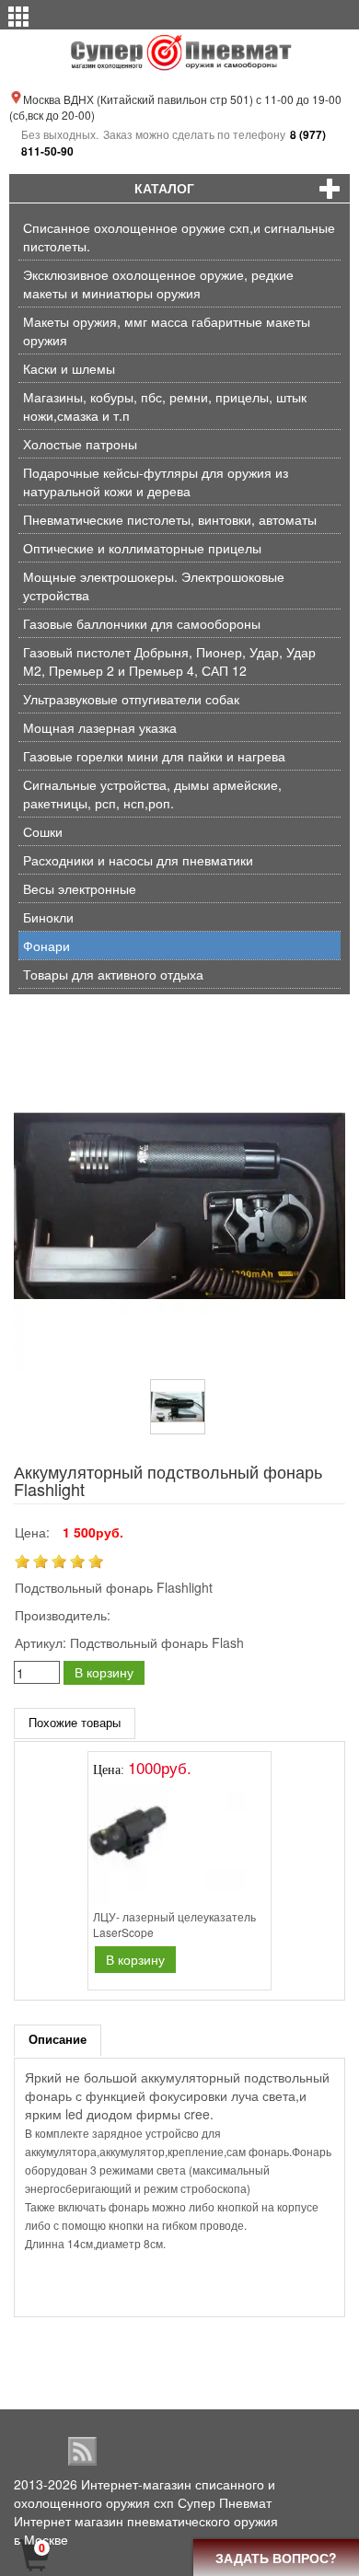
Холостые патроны (80, 444)
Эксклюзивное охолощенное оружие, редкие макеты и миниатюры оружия (158, 284)
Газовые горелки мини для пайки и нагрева (154, 756)
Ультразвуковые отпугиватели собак (131, 699)
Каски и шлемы (69, 368)
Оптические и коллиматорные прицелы (142, 548)
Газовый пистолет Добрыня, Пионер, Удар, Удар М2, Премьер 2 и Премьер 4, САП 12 (169, 661)
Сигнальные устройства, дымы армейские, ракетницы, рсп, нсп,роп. (152, 794)
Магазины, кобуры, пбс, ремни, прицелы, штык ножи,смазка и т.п (165, 406)
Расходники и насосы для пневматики (138, 860)
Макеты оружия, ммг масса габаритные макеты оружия (167, 331)
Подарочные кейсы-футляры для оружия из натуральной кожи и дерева (156, 482)
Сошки (43, 831)
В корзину (104, 1672)
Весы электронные (80, 888)
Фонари (46, 946)
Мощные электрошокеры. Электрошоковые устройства (154, 586)
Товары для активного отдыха (113, 974)
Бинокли (48, 917)
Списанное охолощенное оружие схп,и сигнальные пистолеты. (179, 237)
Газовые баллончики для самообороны (142, 623)
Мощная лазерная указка (100, 727)
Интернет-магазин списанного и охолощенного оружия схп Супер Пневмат (145, 2493)
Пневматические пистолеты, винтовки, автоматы (170, 519)
